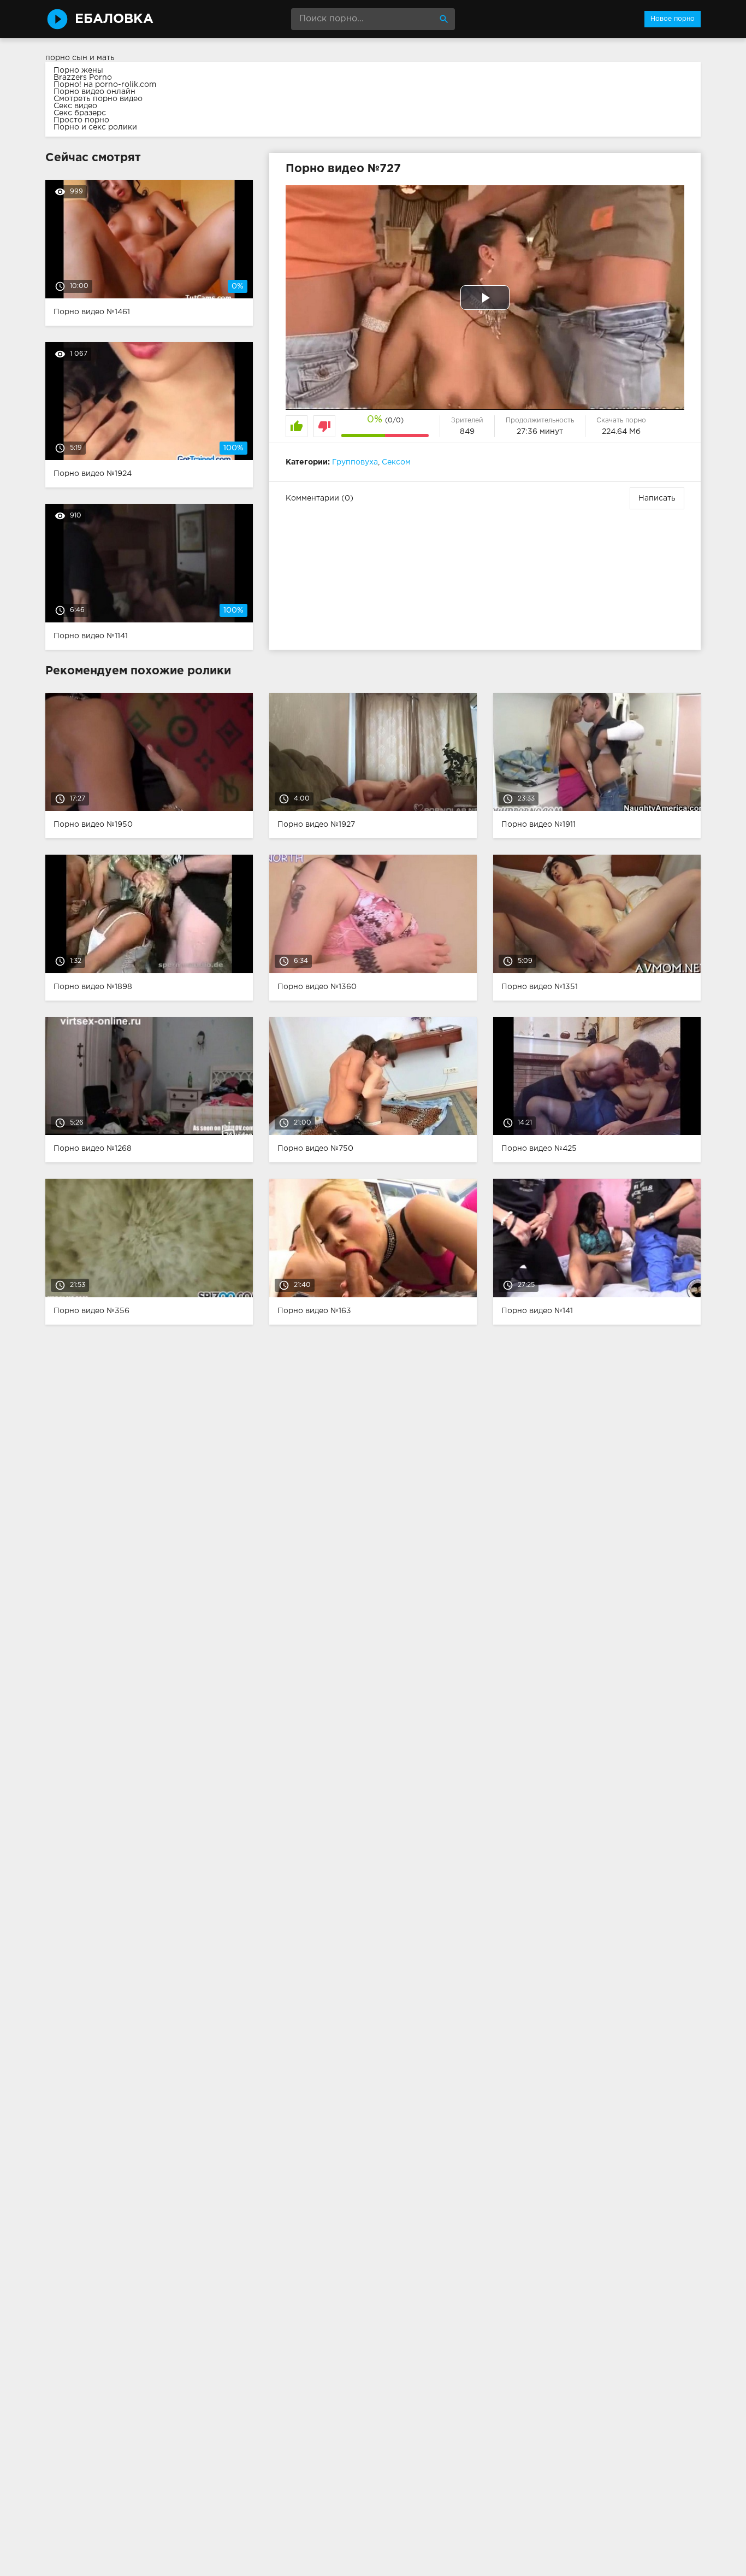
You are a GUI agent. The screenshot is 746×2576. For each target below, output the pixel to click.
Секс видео (75, 106)
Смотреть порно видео (98, 99)
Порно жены (78, 70)
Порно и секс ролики (95, 127)
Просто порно (81, 120)
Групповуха (355, 462)
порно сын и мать (80, 58)
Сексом (396, 462)
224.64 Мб (621, 432)
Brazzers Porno (83, 78)
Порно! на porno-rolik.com (105, 85)
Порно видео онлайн (94, 92)
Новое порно (673, 19)
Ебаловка (114, 19)
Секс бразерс (80, 113)
